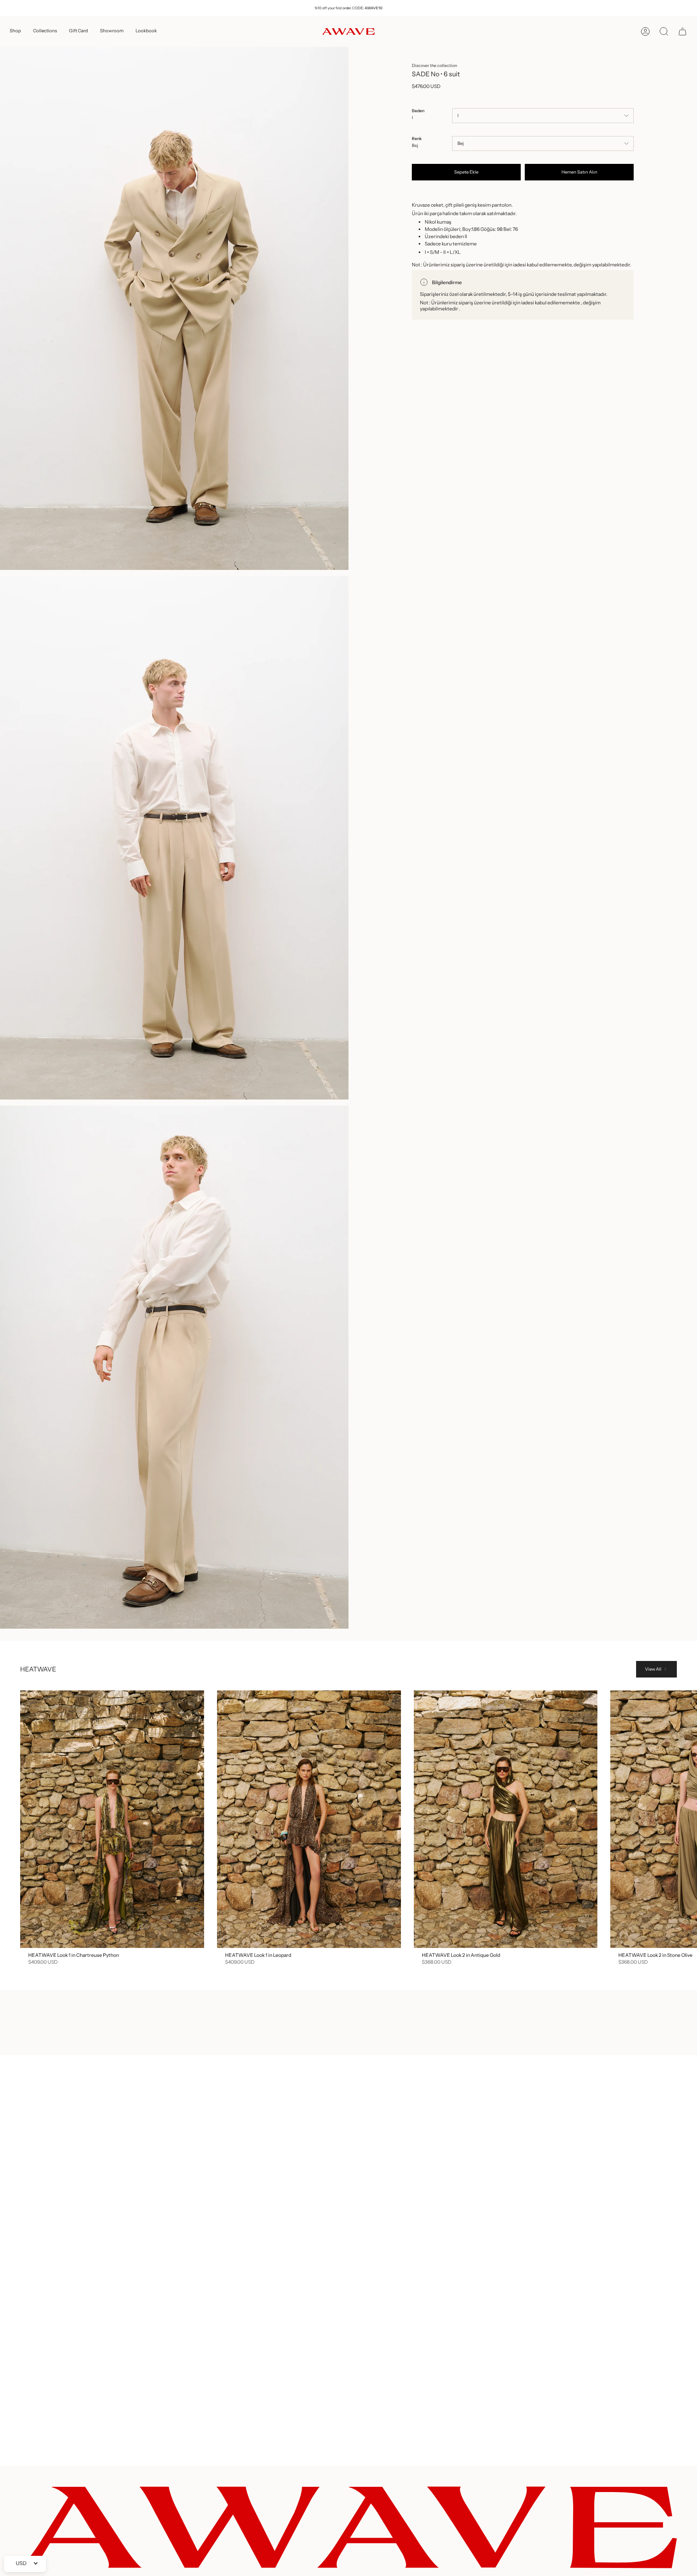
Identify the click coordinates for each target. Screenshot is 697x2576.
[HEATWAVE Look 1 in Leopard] (309, 1819)
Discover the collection (434, 66)
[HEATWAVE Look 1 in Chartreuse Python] (112, 1819)
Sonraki (685, 1819)
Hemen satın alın (579, 172)
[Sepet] (682, 31)
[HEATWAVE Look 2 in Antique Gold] (506, 1819)
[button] (15, 31)
